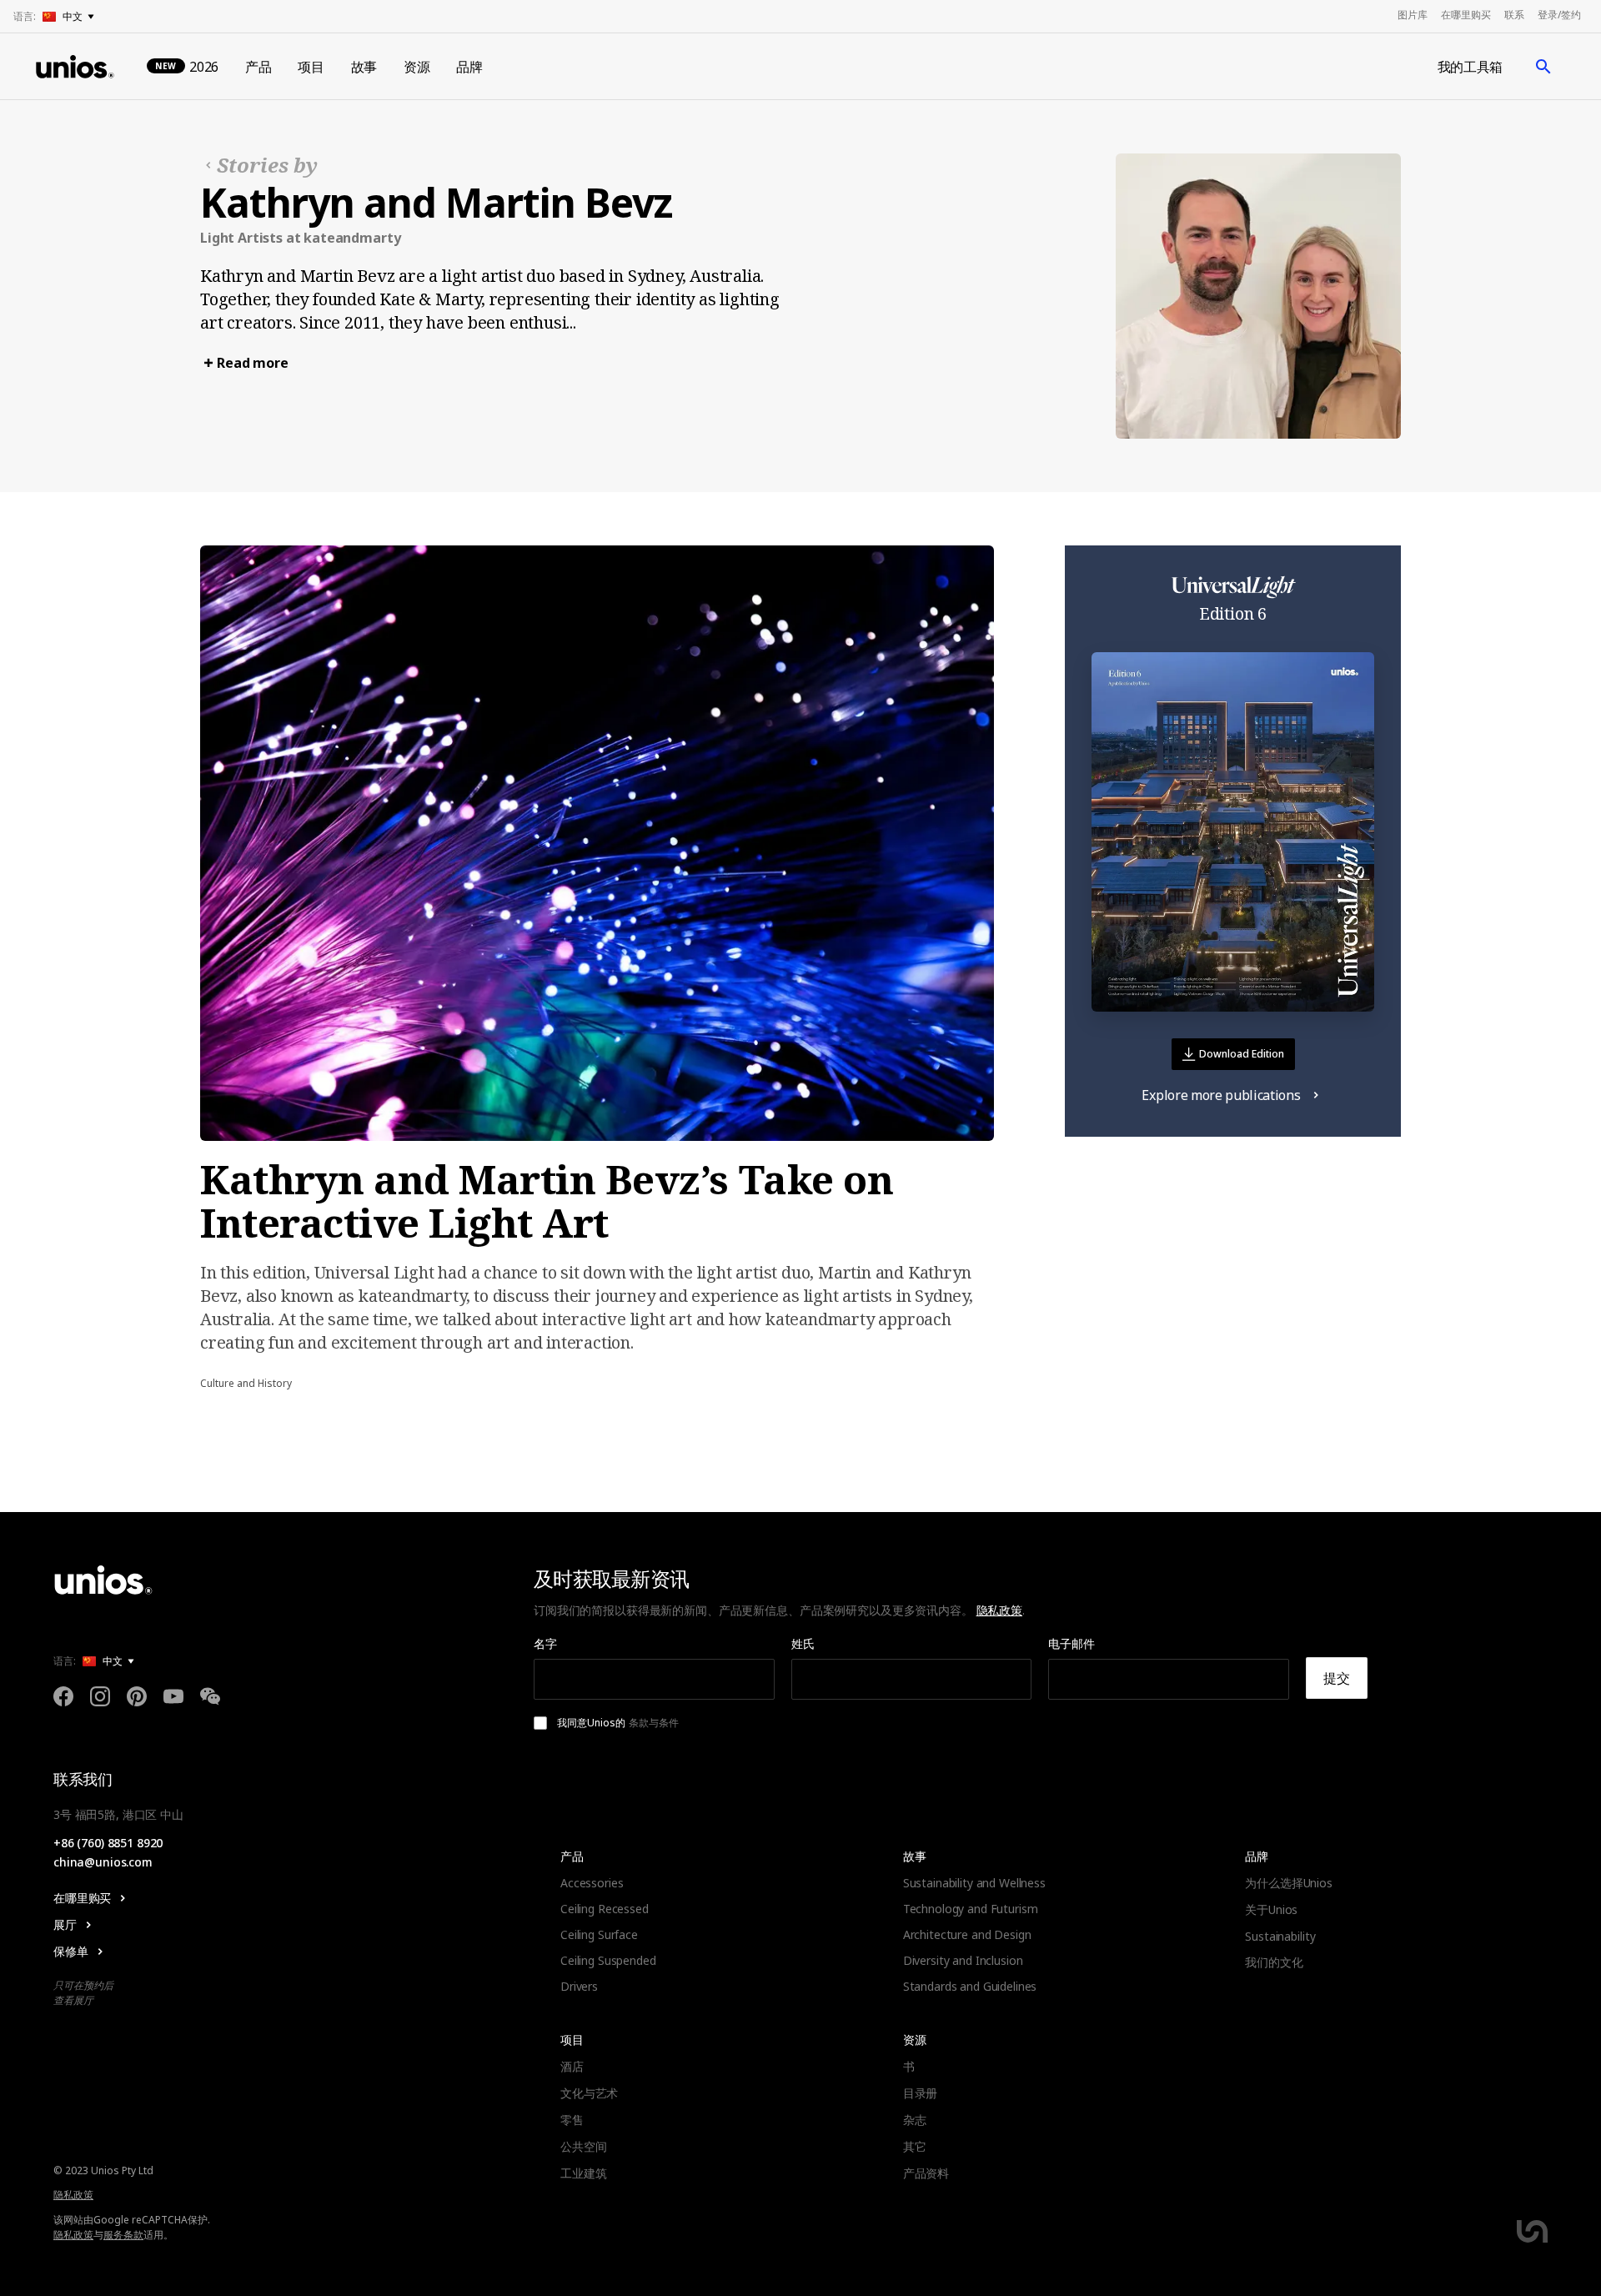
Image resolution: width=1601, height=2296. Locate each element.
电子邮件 (1072, 1643)
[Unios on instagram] (100, 1699)
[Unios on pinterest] (137, 1699)
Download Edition (1242, 1054)
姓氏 (803, 1643)
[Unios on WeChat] (210, 1699)
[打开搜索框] (1543, 67)
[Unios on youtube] (173, 1699)
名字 (545, 1643)
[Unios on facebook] (63, 1699)
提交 (1337, 1678)
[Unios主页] (75, 67)
